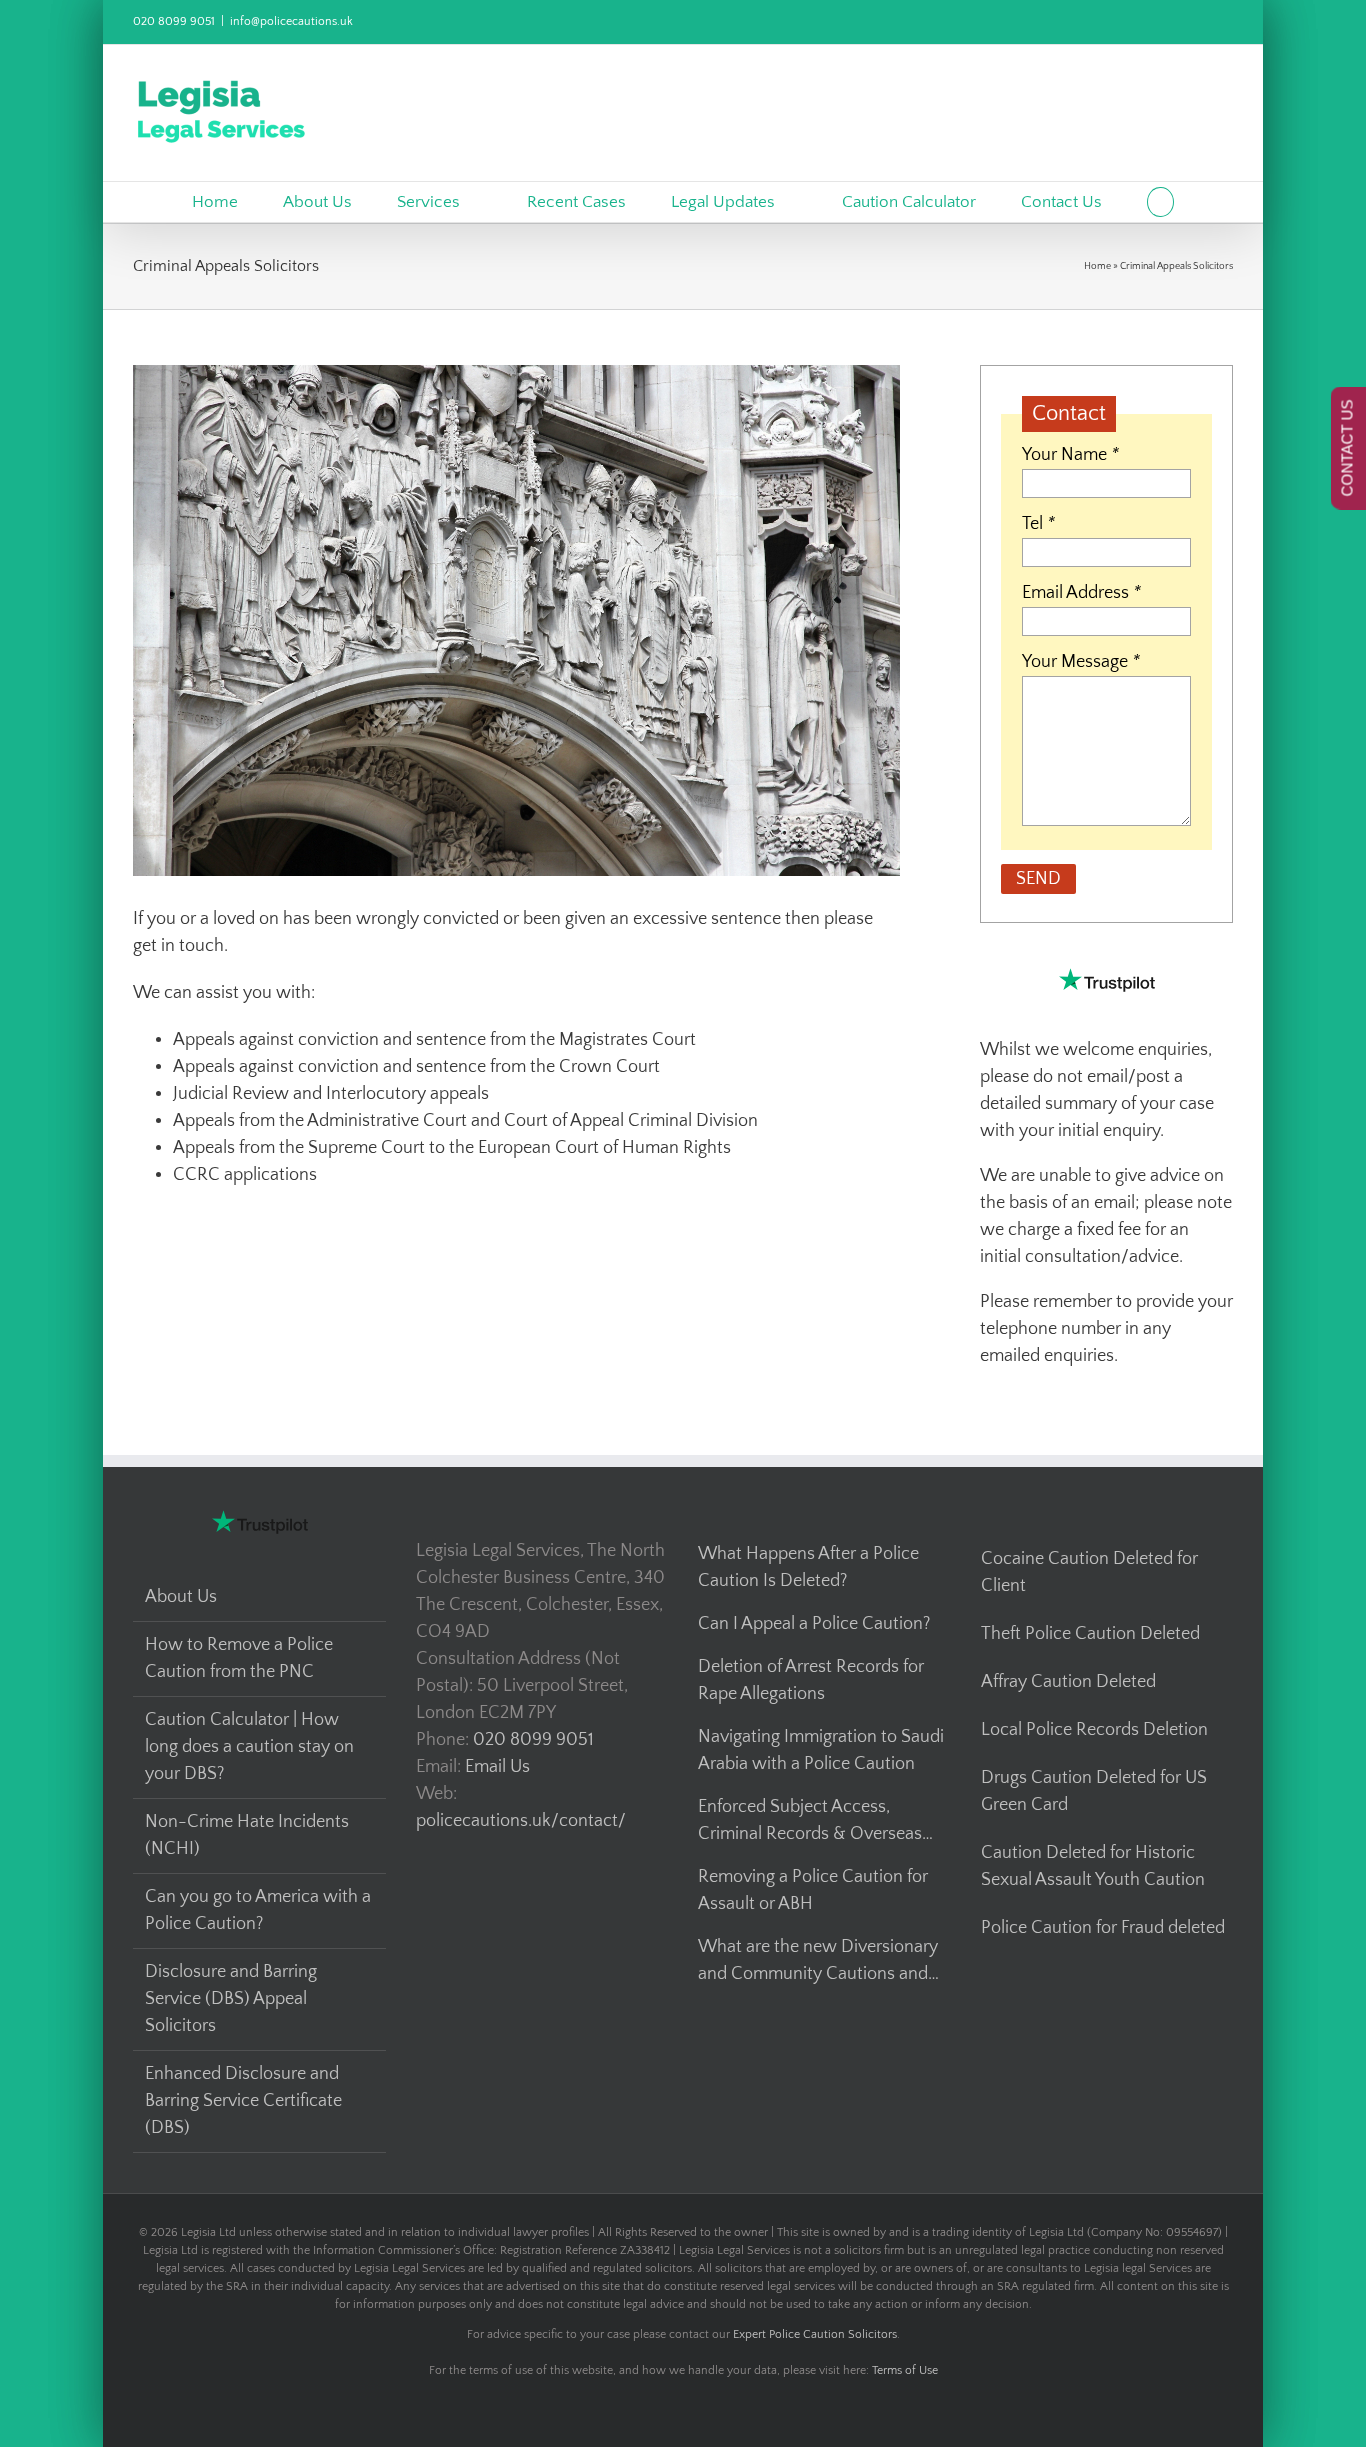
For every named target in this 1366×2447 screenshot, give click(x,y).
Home (1097, 266)
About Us (181, 1597)
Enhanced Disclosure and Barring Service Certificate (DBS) (243, 2101)
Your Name (1070, 455)
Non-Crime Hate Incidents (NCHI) (247, 1835)
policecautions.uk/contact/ (521, 1821)
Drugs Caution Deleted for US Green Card (1094, 1791)
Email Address (1081, 593)
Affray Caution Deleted (1068, 1682)
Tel (1038, 524)
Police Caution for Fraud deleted (1103, 1928)
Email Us (497, 1767)
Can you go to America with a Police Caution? (258, 1910)
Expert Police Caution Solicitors (815, 2334)
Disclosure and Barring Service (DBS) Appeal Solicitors (231, 1999)
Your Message (1081, 662)
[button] (1160, 202)
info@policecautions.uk (291, 21)
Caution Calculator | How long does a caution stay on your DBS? (249, 1747)
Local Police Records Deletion (1094, 1730)
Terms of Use (905, 2370)
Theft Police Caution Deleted (1090, 1634)
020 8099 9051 (174, 21)
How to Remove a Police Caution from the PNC (239, 1658)
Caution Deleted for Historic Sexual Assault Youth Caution (1093, 1866)
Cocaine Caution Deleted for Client (1089, 1572)
